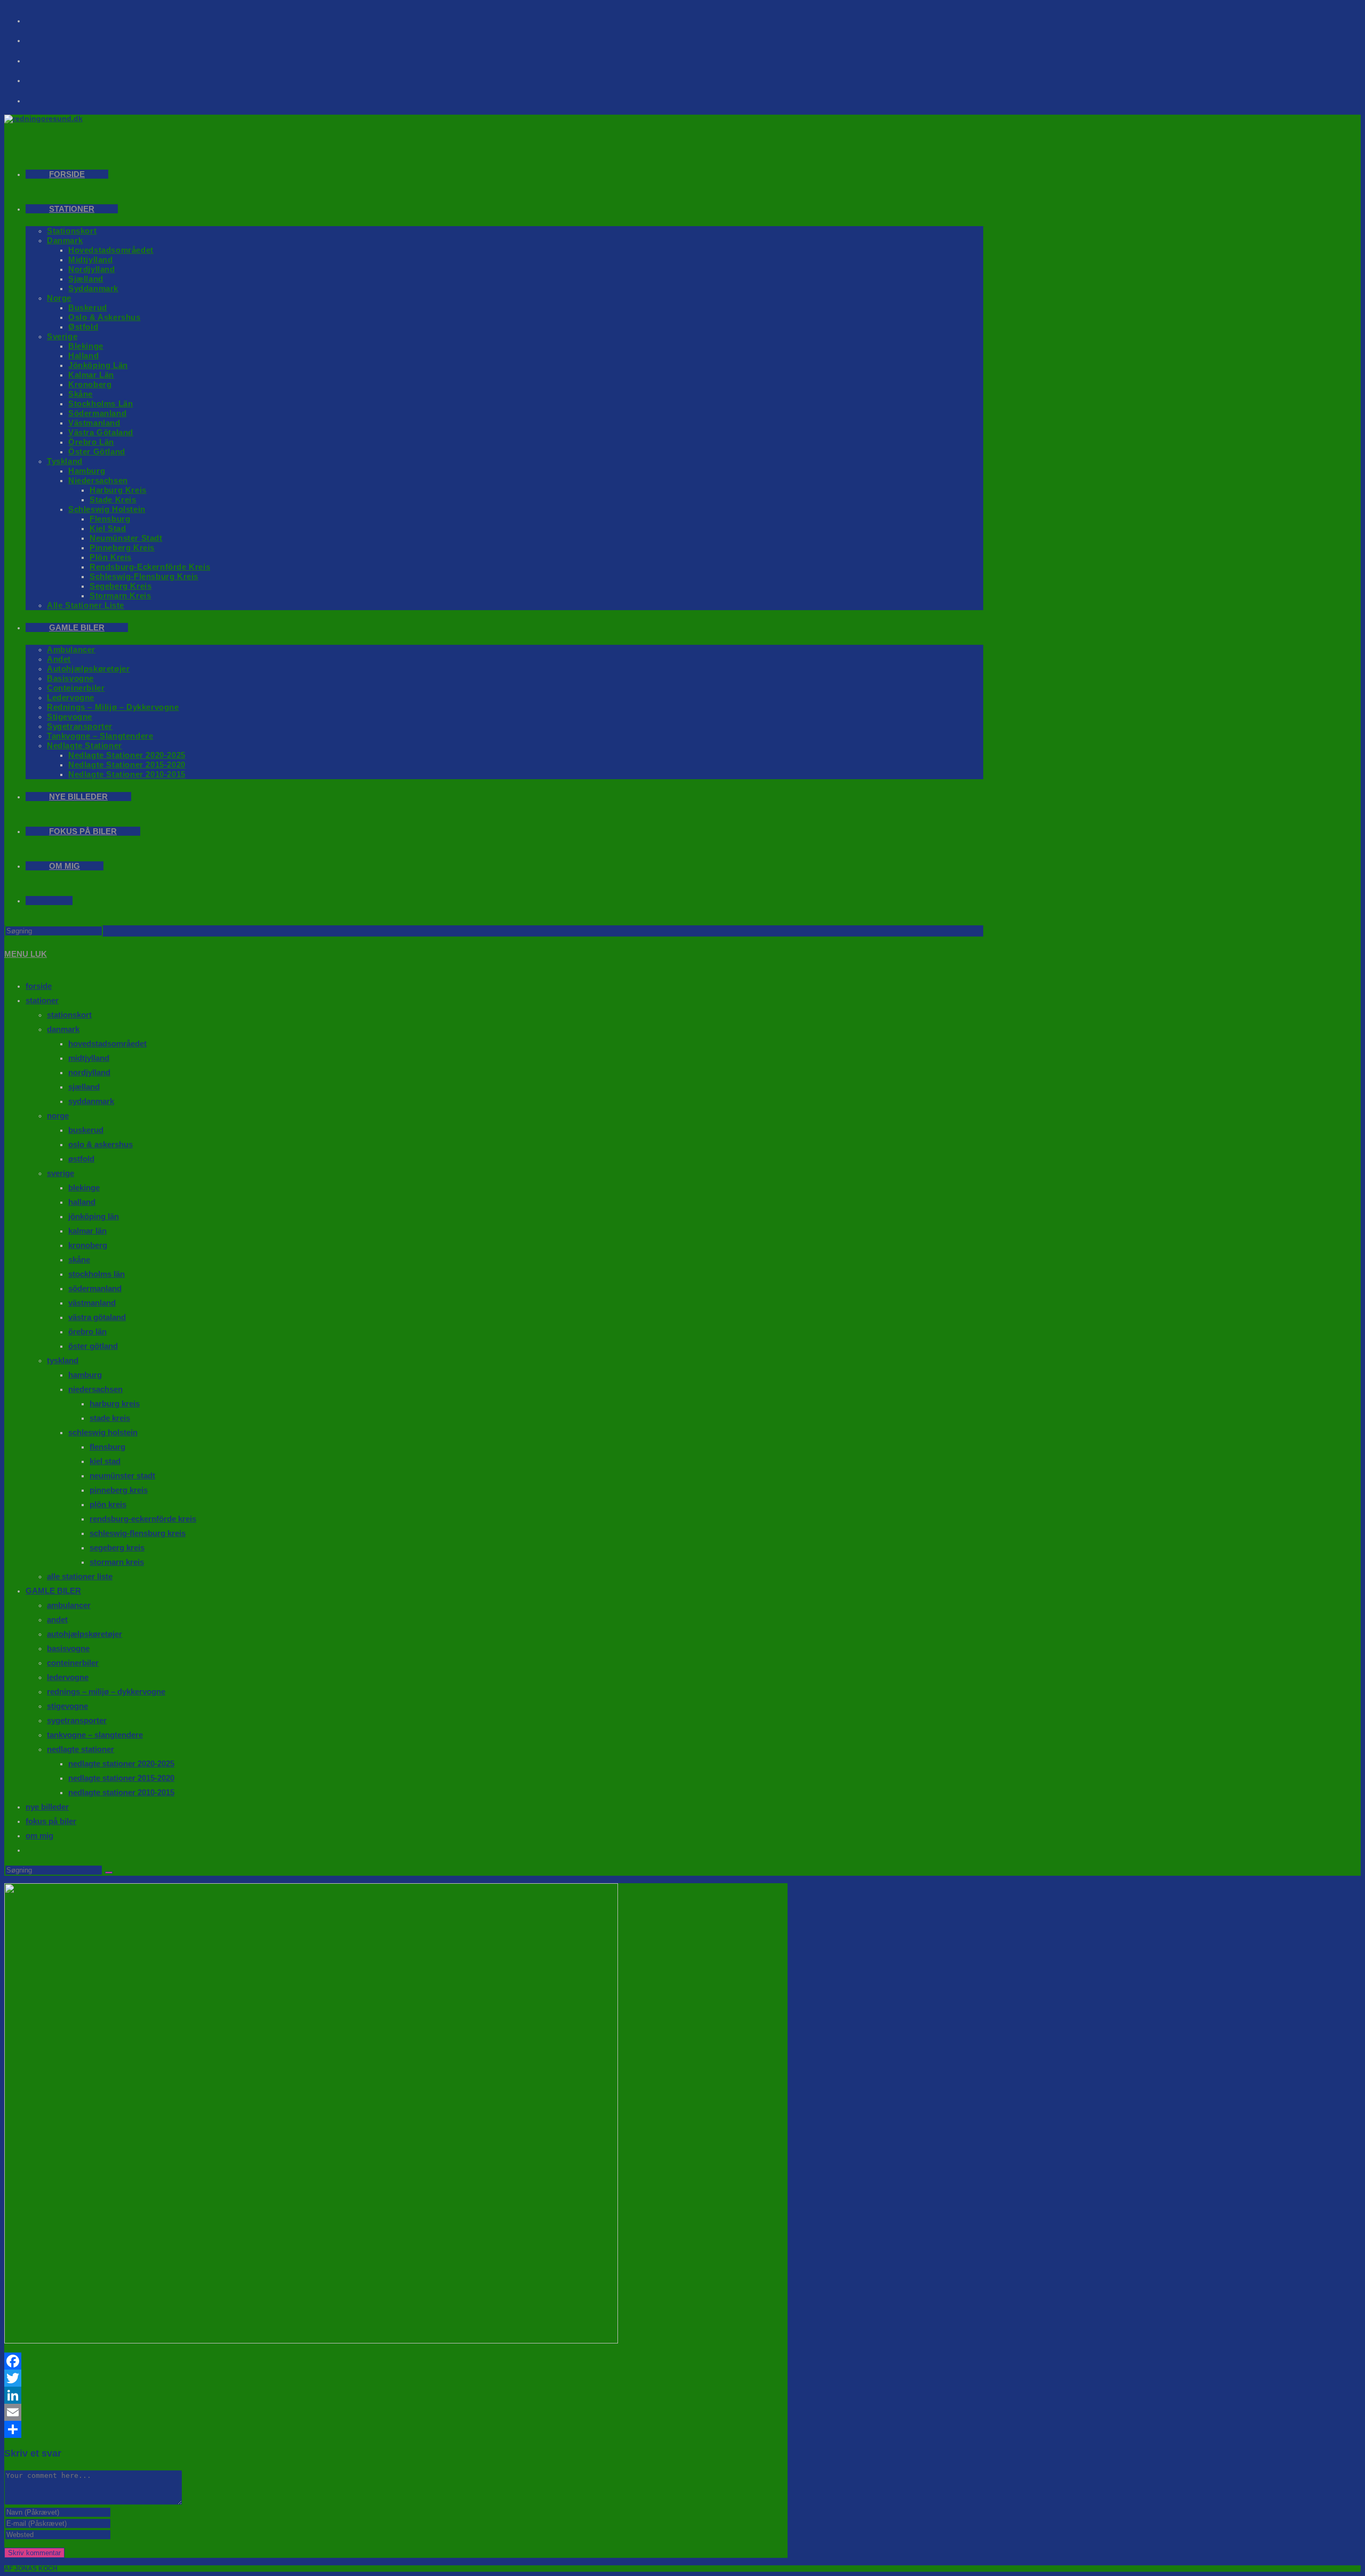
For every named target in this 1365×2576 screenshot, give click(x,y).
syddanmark (91, 1101)
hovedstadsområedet (107, 1043)
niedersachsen (95, 1389)
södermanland (95, 1288)
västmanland (92, 1303)
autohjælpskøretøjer (85, 1634)
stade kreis (110, 1418)
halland (82, 1202)
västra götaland (97, 1317)
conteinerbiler (73, 1663)
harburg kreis (115, 1403)
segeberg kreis (117, 1547)
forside (39, 986)
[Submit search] (109, 1873)
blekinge (84, 1187)
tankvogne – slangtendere (95, 1735)
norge (58, 1115)
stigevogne (67, 1706)
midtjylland (89, 1058)
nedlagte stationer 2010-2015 (121, 1792)
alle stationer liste (80, 1576)
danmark (63, 1029)
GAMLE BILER (53, 1591)
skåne (79, 1259)
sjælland (84, 1087)
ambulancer (69, 1605)
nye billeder (47, 1807)
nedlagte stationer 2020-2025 (121, 1763)
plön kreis (108, 1504)
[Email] (396, 2412)
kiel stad (105, 1461)
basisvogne (68, 1648)
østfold (81, 1159)
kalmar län (87, 1231)
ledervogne (68, 1677)
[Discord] (43, 97)
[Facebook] (43, 17)
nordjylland (89, 1072)
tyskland (63, 1360)
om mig (39, 1835)
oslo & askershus (101, 1144)
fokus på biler (51, 1821)
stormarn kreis (117, 1562)
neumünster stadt (122, 1475)
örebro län (87, 1331)
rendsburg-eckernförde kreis (143, 1519)
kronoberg (88, 1245)
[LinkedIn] (396, 2395)
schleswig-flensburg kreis (138, 1533)
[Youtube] (43, 57)
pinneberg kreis (119, 1490)
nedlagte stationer (81, 1749)
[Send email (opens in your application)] (43, 77)
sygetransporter (77, 1720)
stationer (42, 1000)
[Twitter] (396, 2378)
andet (57, 1619)
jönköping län (94, 1216)
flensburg (107, 1447)
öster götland (93, 1346)
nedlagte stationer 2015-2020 (121, 1778)
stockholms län (97, 1274)
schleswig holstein (103, 1432)
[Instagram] (43, 37)
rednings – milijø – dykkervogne (106, 1691)
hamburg (85, 1375)
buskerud (86, 1130)
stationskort (69, 1015)
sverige (61, 1173)
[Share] (396, 2429)
